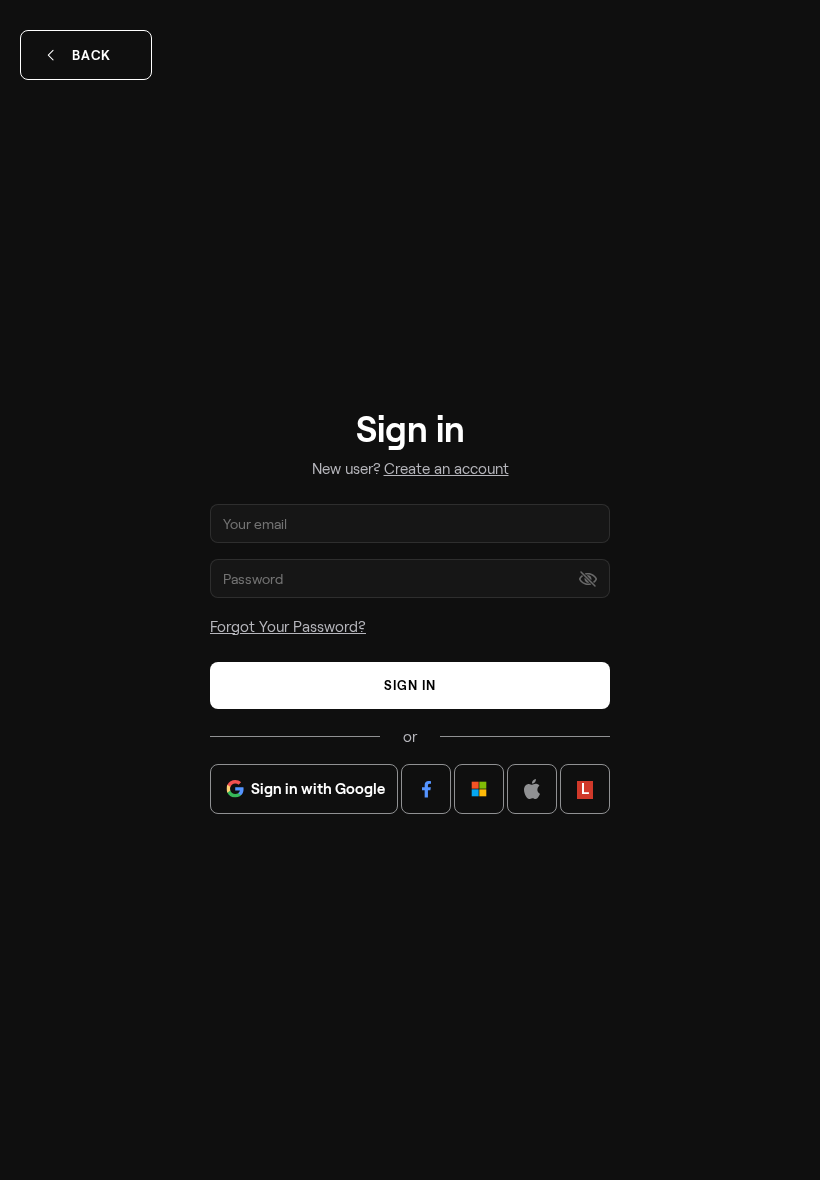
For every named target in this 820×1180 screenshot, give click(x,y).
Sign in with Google (318, 788)
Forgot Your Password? (288, 626)
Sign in (410, 685)
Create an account (446, 468)
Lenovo (585, 788)
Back (91, 55)
